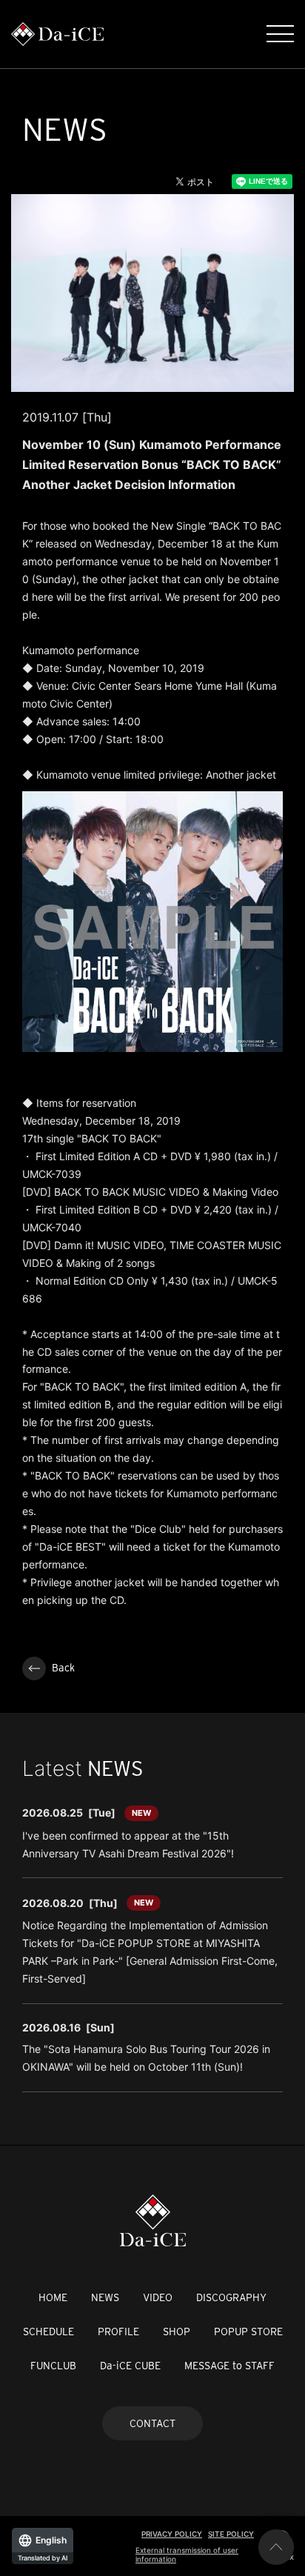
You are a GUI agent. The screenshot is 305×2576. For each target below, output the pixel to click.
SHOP (177, 2332)
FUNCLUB (53, 2366)
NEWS (105, 2297)
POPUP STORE (248, 2332)
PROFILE (118, 2332)
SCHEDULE (48, 2332)
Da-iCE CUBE (130, 2366)
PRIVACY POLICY (172, 2534)
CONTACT (152, 2423)
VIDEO (158, 2297)
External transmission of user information (187, 2555)
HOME (53, 2297)
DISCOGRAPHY (231, 2297)
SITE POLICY (231, 2534)
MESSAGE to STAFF (229, 2366)
